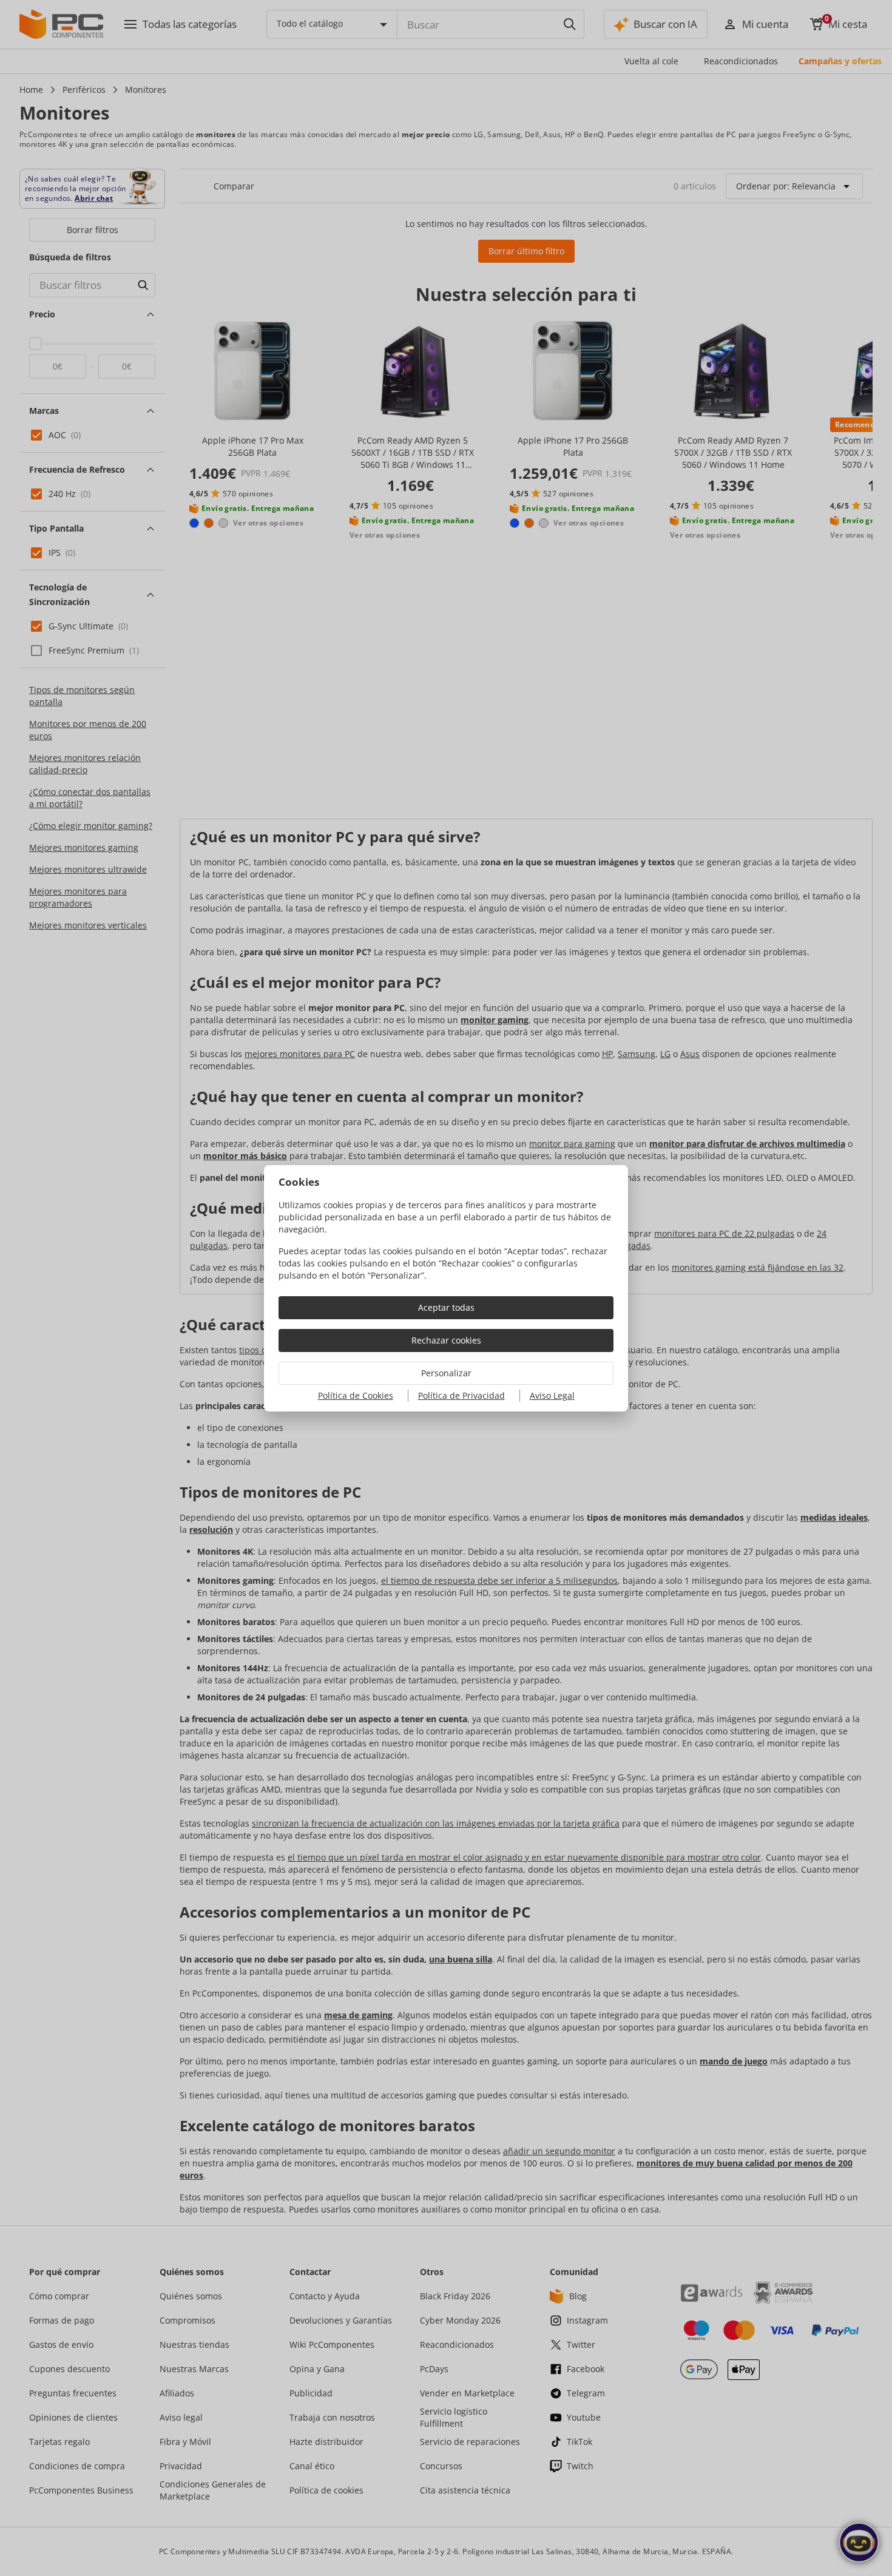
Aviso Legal (552, 1395)
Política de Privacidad (461, 1395)
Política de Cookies (356, 1395)
